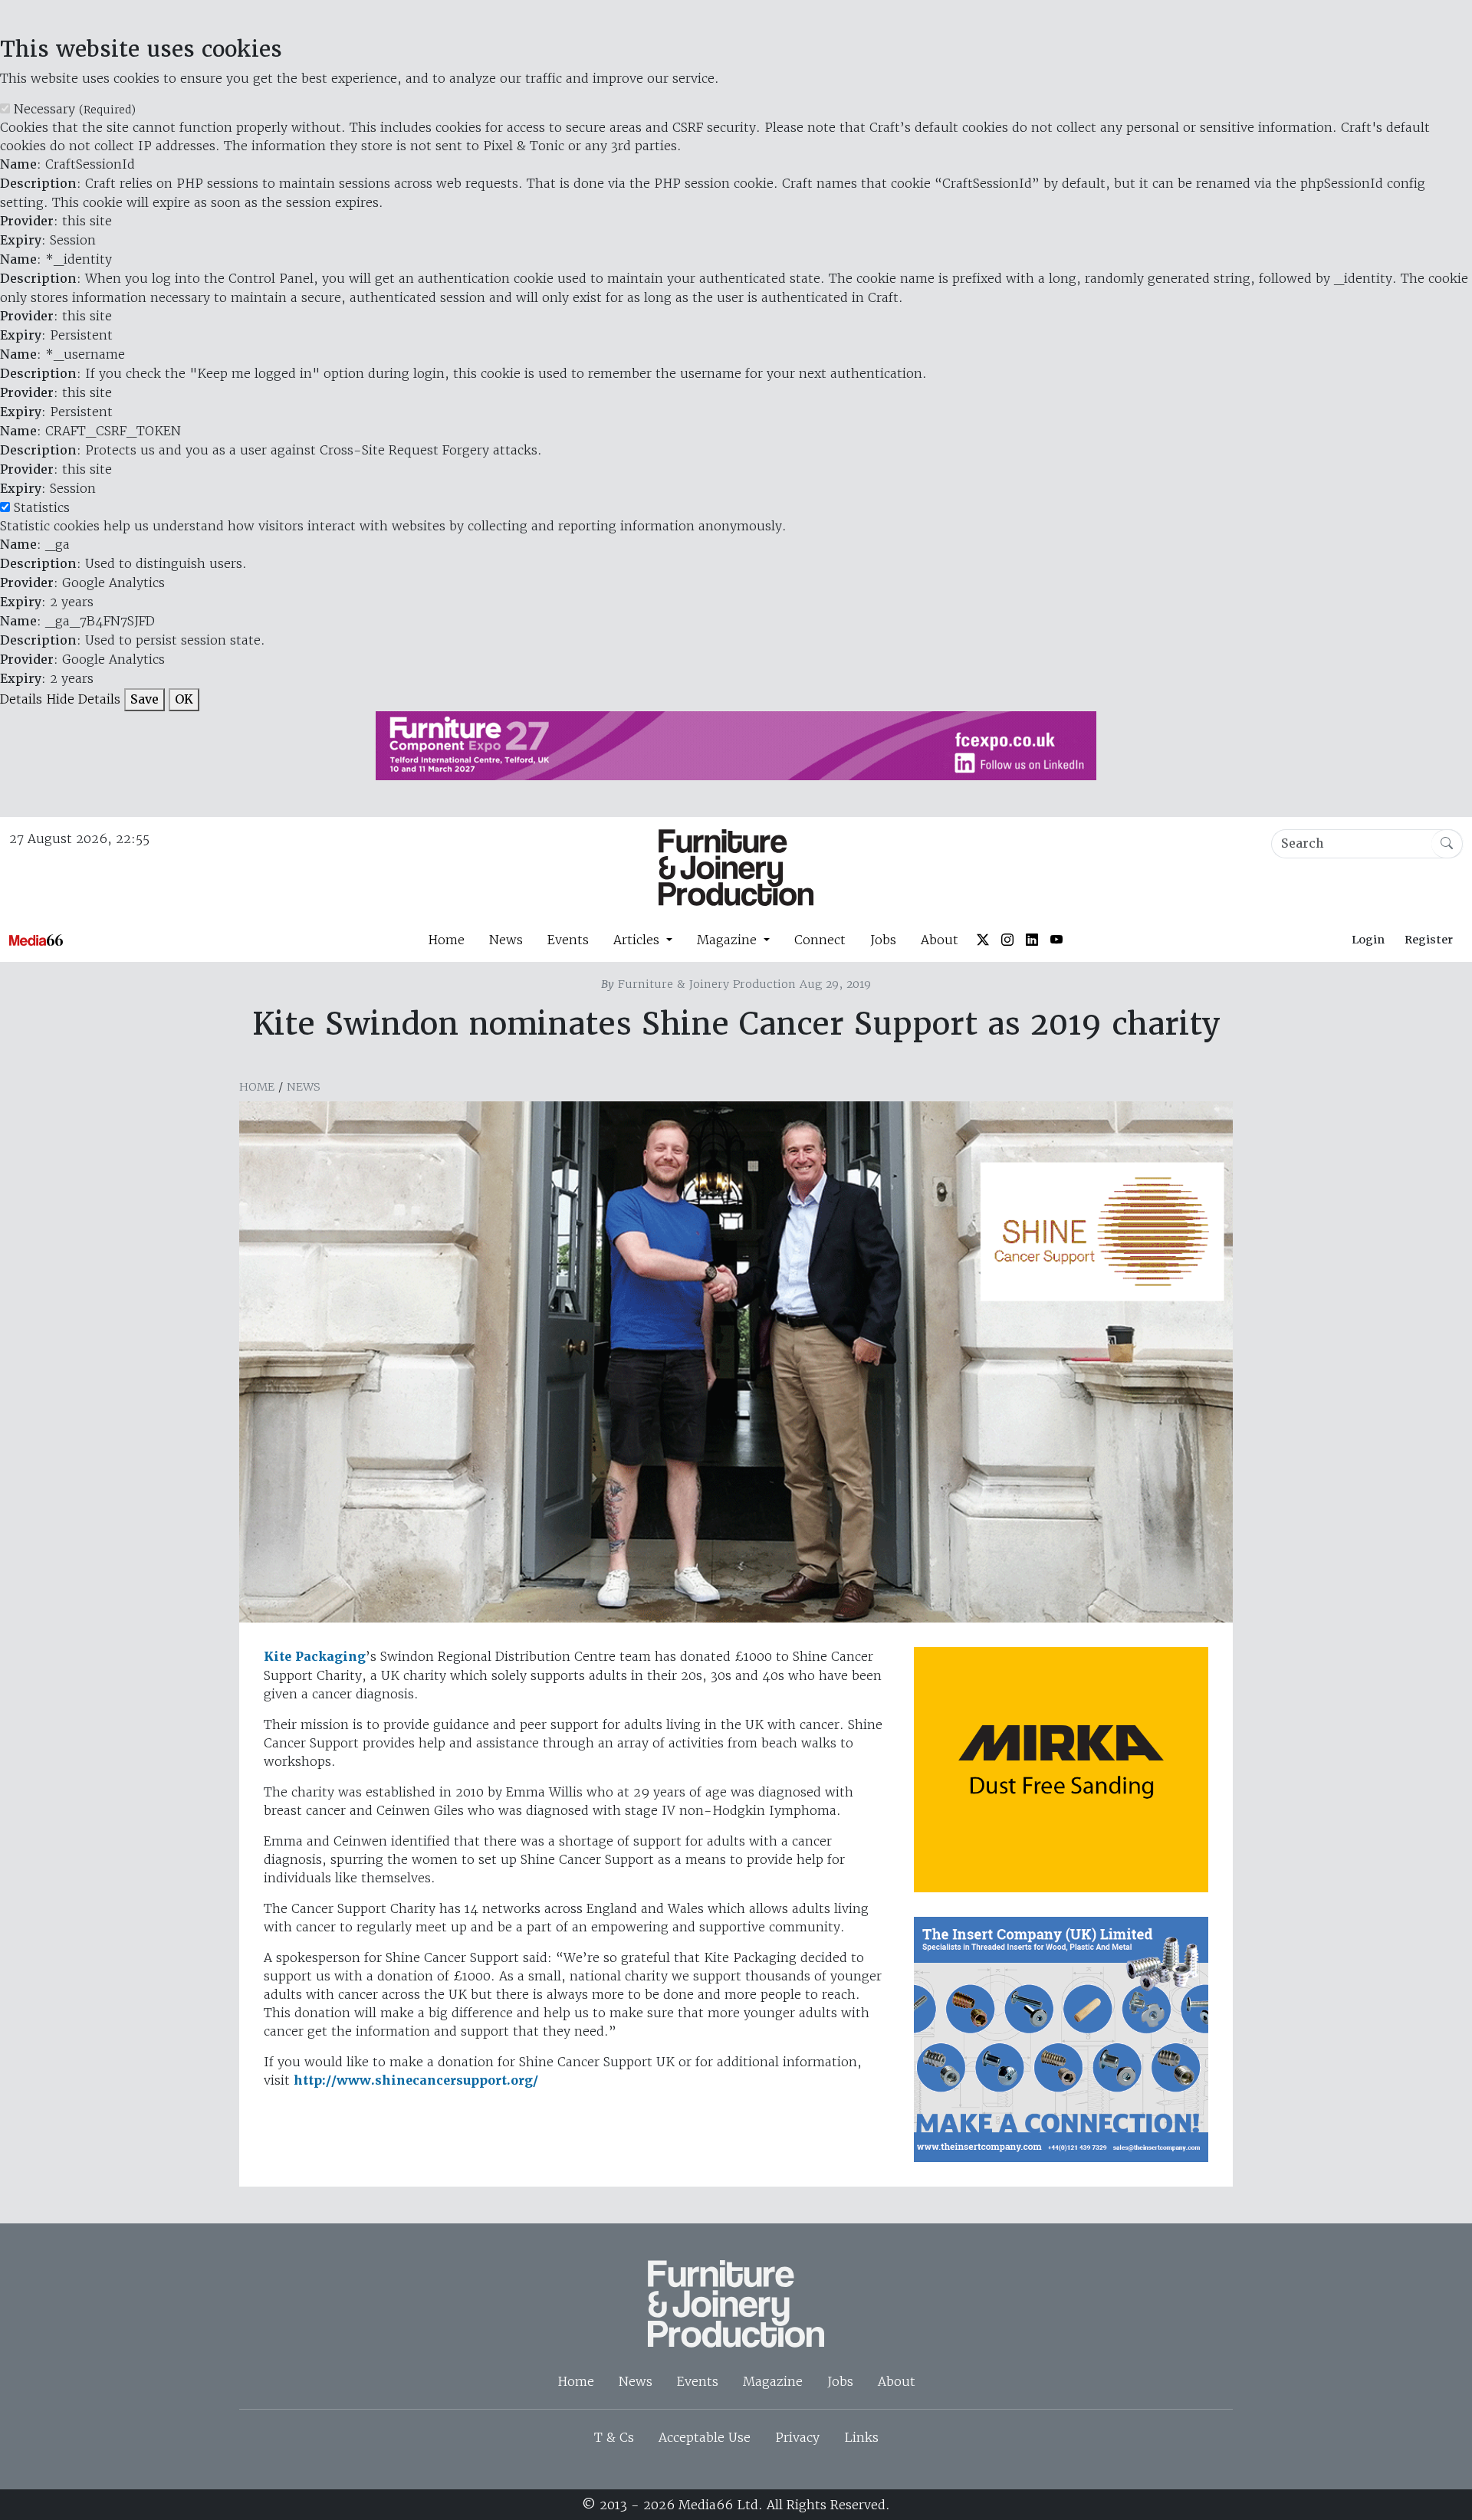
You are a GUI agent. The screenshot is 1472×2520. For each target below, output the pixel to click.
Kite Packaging (315, 1657)
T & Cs (614, 2437)
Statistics (42, 507)
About (940, 940)
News (506, 940)
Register (1429, 940)
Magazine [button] (729, 940)
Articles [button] (638, 940)
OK (184, 699)
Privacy (797, 2437)
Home (446, 940)
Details (21, 699)
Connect (820, 940)
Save (145, 699)
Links (861, 2437)
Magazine (773, 2381)
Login (1368, 940)
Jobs (883, 940)
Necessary (75, 109)
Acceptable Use (705, 2437)
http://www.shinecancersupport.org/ (416, 2080)
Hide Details (83, 699)
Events (568, 940)
